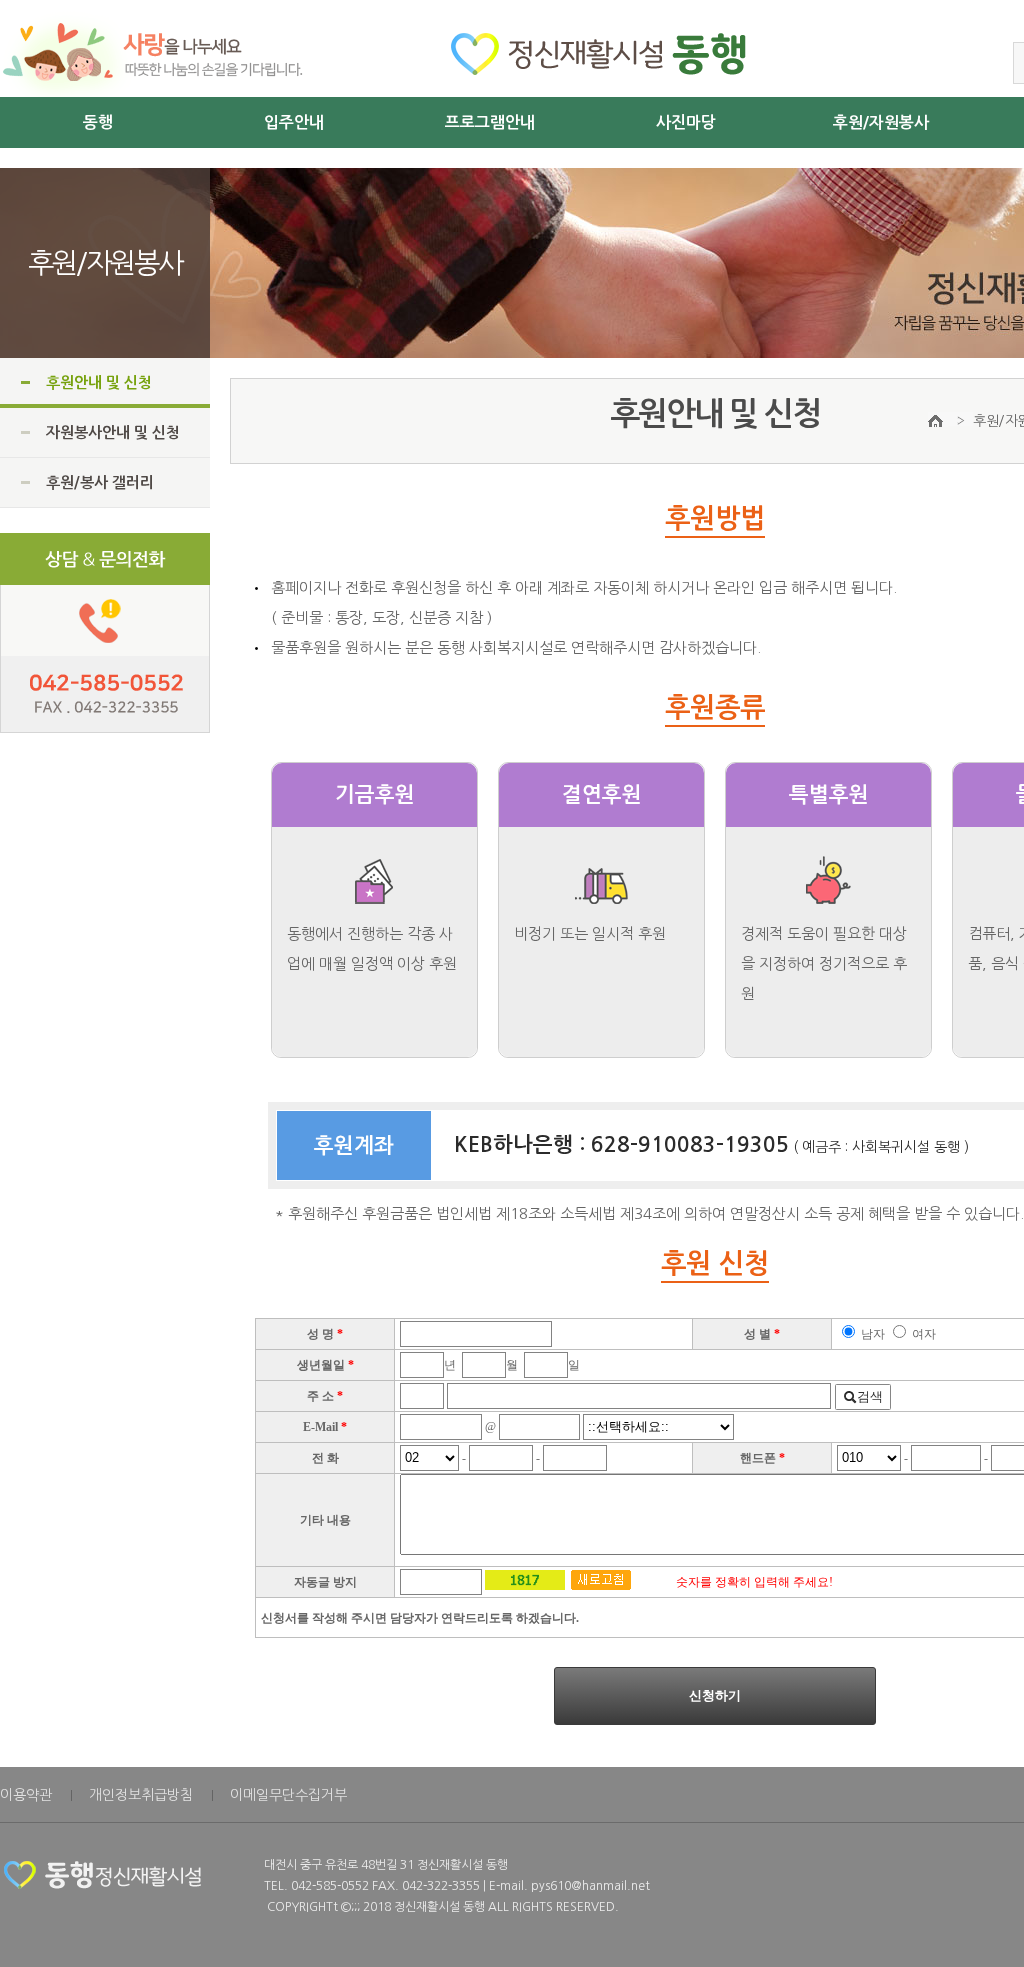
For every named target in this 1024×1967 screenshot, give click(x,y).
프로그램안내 (490, 122)
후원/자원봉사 (881, 122)
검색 (870, 1396)
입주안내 (294, 122)
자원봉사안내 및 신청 (113, 432)
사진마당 (686, 122)
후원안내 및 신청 (99, 382)
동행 (98, 122)
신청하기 (715, 1695)
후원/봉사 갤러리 (100, 482)
